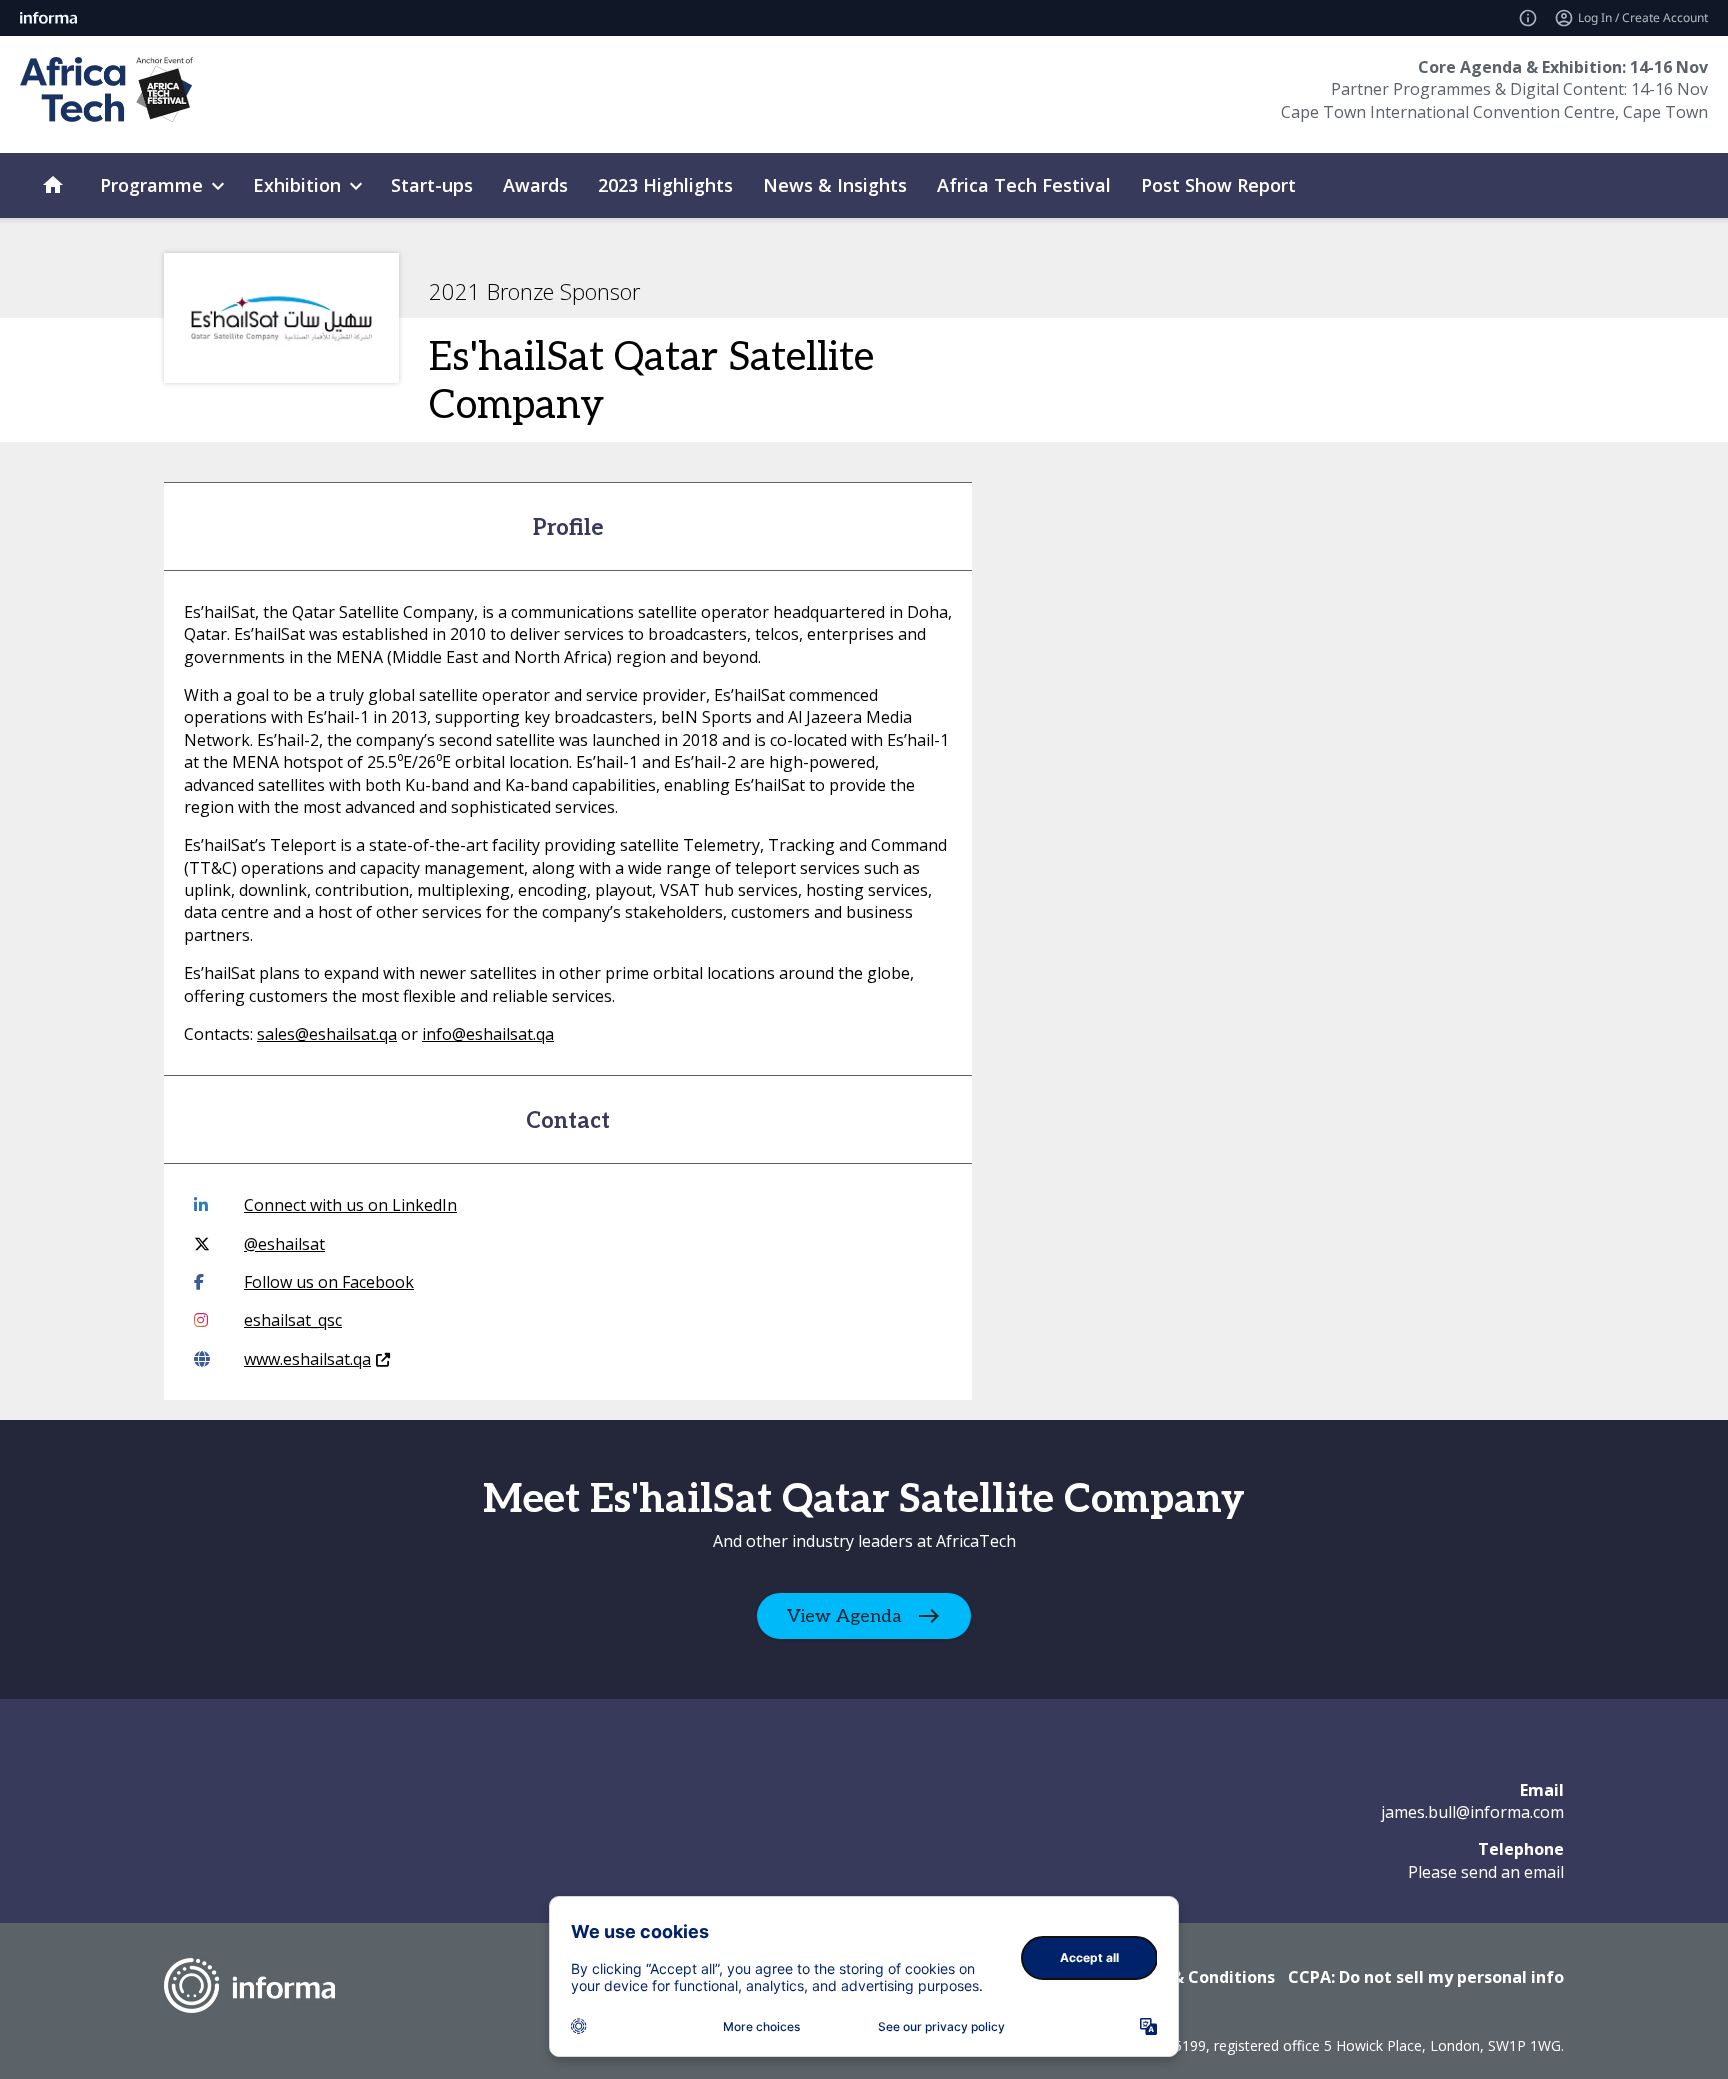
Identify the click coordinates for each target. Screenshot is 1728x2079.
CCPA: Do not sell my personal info (1426, 1977)
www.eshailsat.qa (307, 1359)
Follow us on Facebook (329, 1282)
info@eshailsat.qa (488, 1034)
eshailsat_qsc (293, 1320)
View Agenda (844, 1615)
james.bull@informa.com (1472, 1812)
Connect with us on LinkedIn (350, 1205)
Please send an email (1486, 1872)
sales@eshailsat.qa (327, 1034)
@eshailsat (284, 1244)
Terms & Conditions (1195, 1977)
